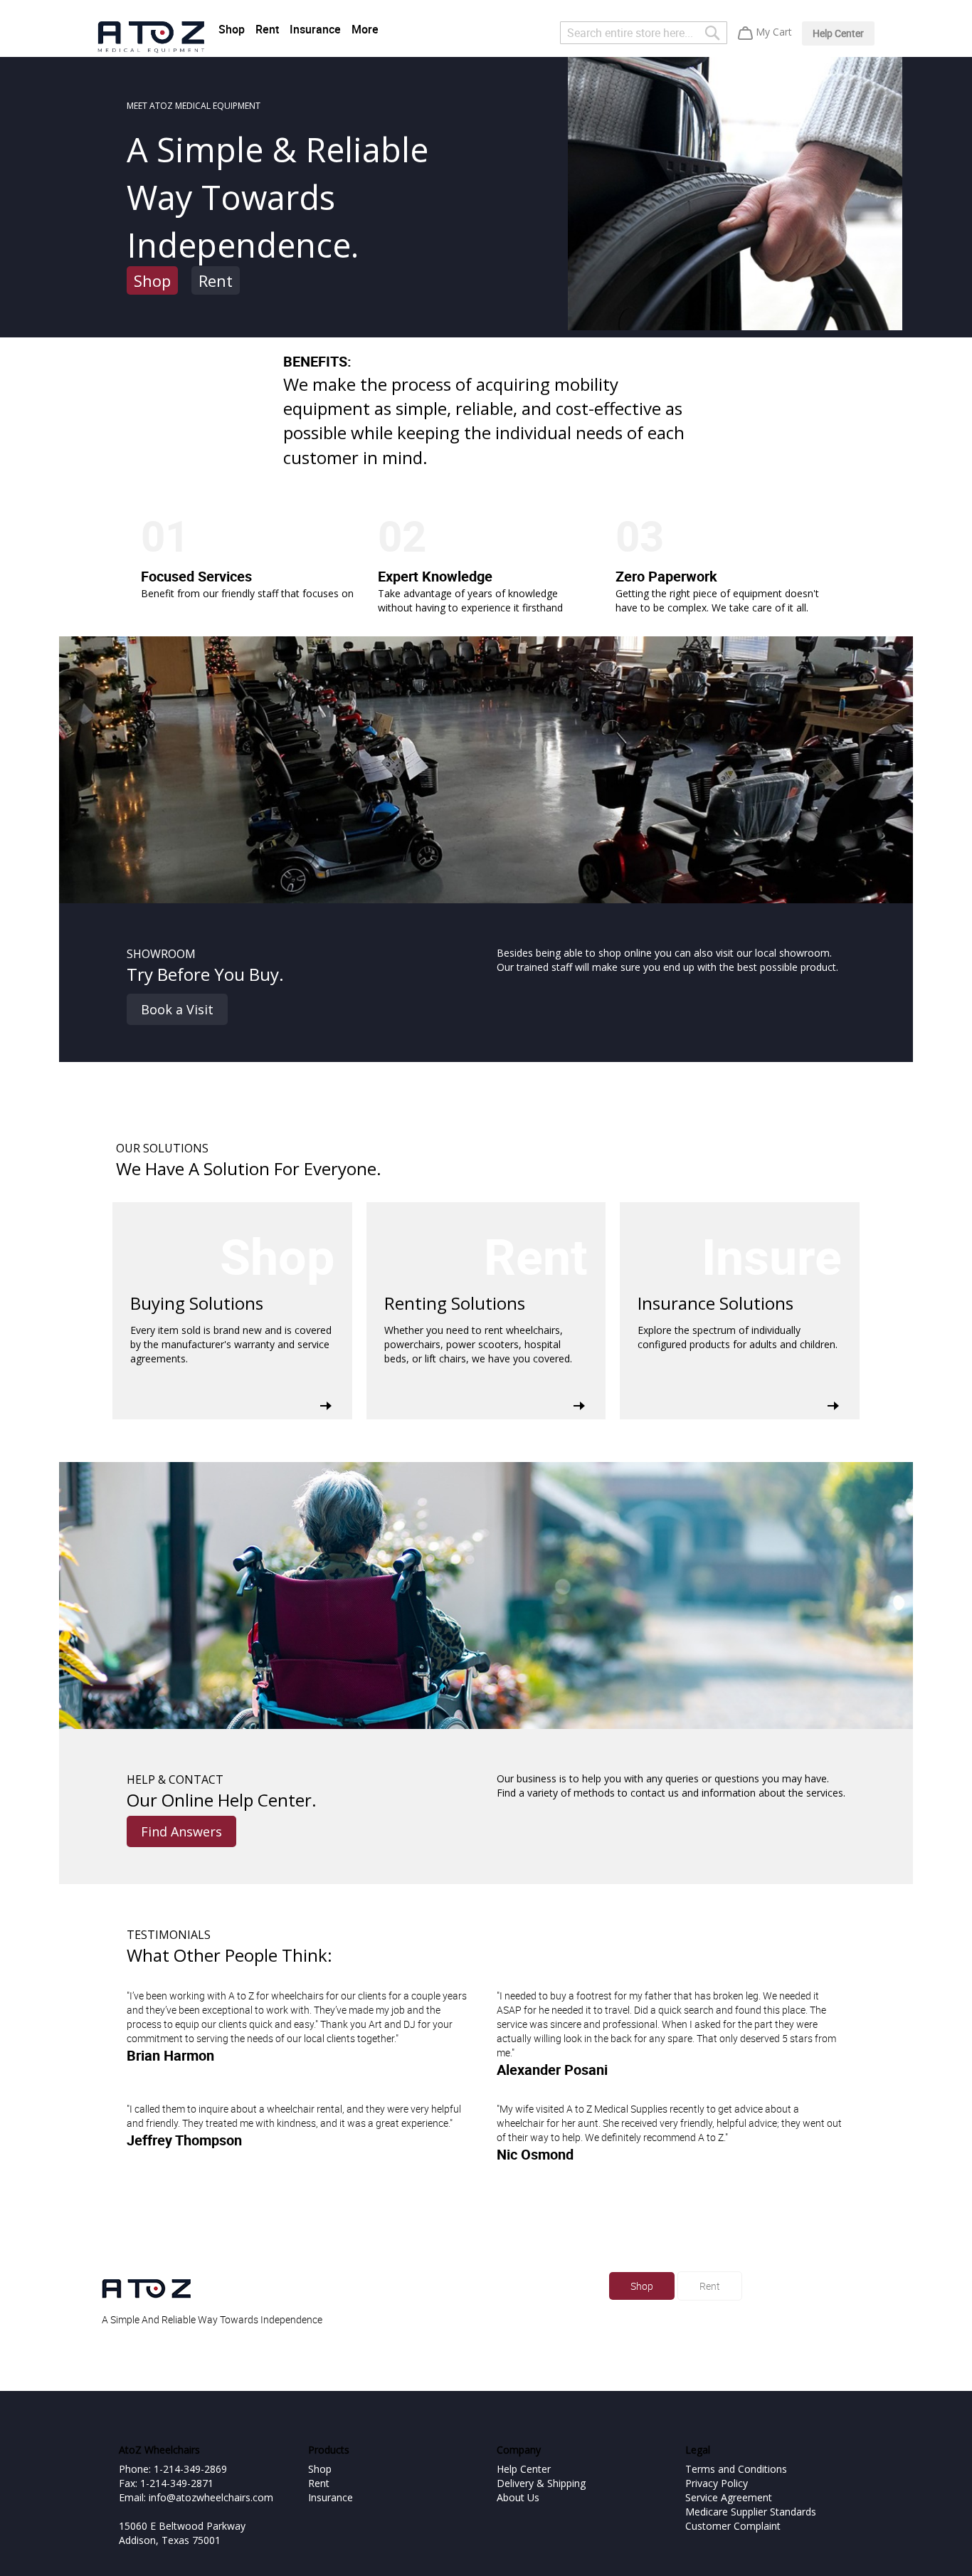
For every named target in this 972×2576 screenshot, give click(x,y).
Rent (267, 29)
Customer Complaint (733, 2526)
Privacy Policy (717, 2483)
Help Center (838, 33)
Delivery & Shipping (541, 2483)
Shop (232, 29)
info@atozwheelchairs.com (211, 2497)
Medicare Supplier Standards (751, 2512)
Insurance (315, 29)
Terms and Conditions (736, 2469)
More (365, 29)
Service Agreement (729, 2497)
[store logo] (151, 37)
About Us (518, 2497)
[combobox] (644, 33)
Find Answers (181, 1831)
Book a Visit (177, 1009)
